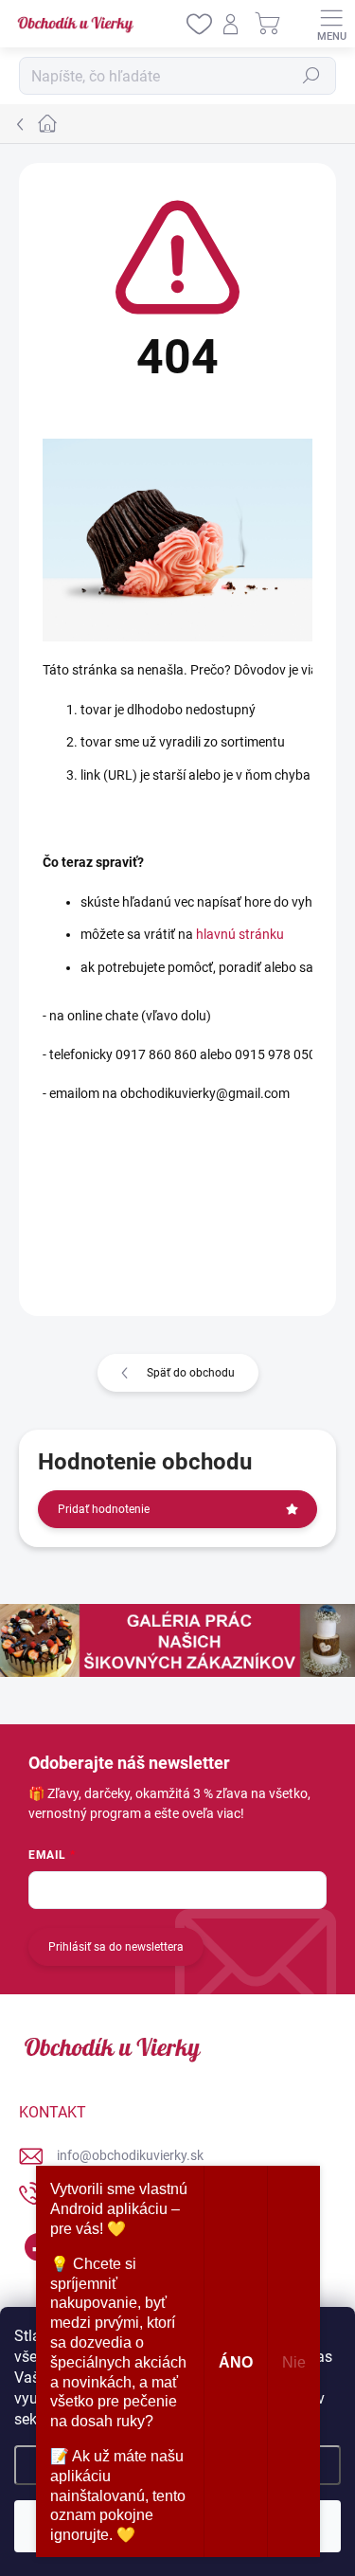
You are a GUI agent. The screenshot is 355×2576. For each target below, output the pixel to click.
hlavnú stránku (240, 934)
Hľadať (311, 76)
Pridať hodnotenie (104, 1509)
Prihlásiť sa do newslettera (116, 1947)
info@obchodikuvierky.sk (130, 2155)
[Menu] (331, 24)
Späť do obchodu (191, 1373)
